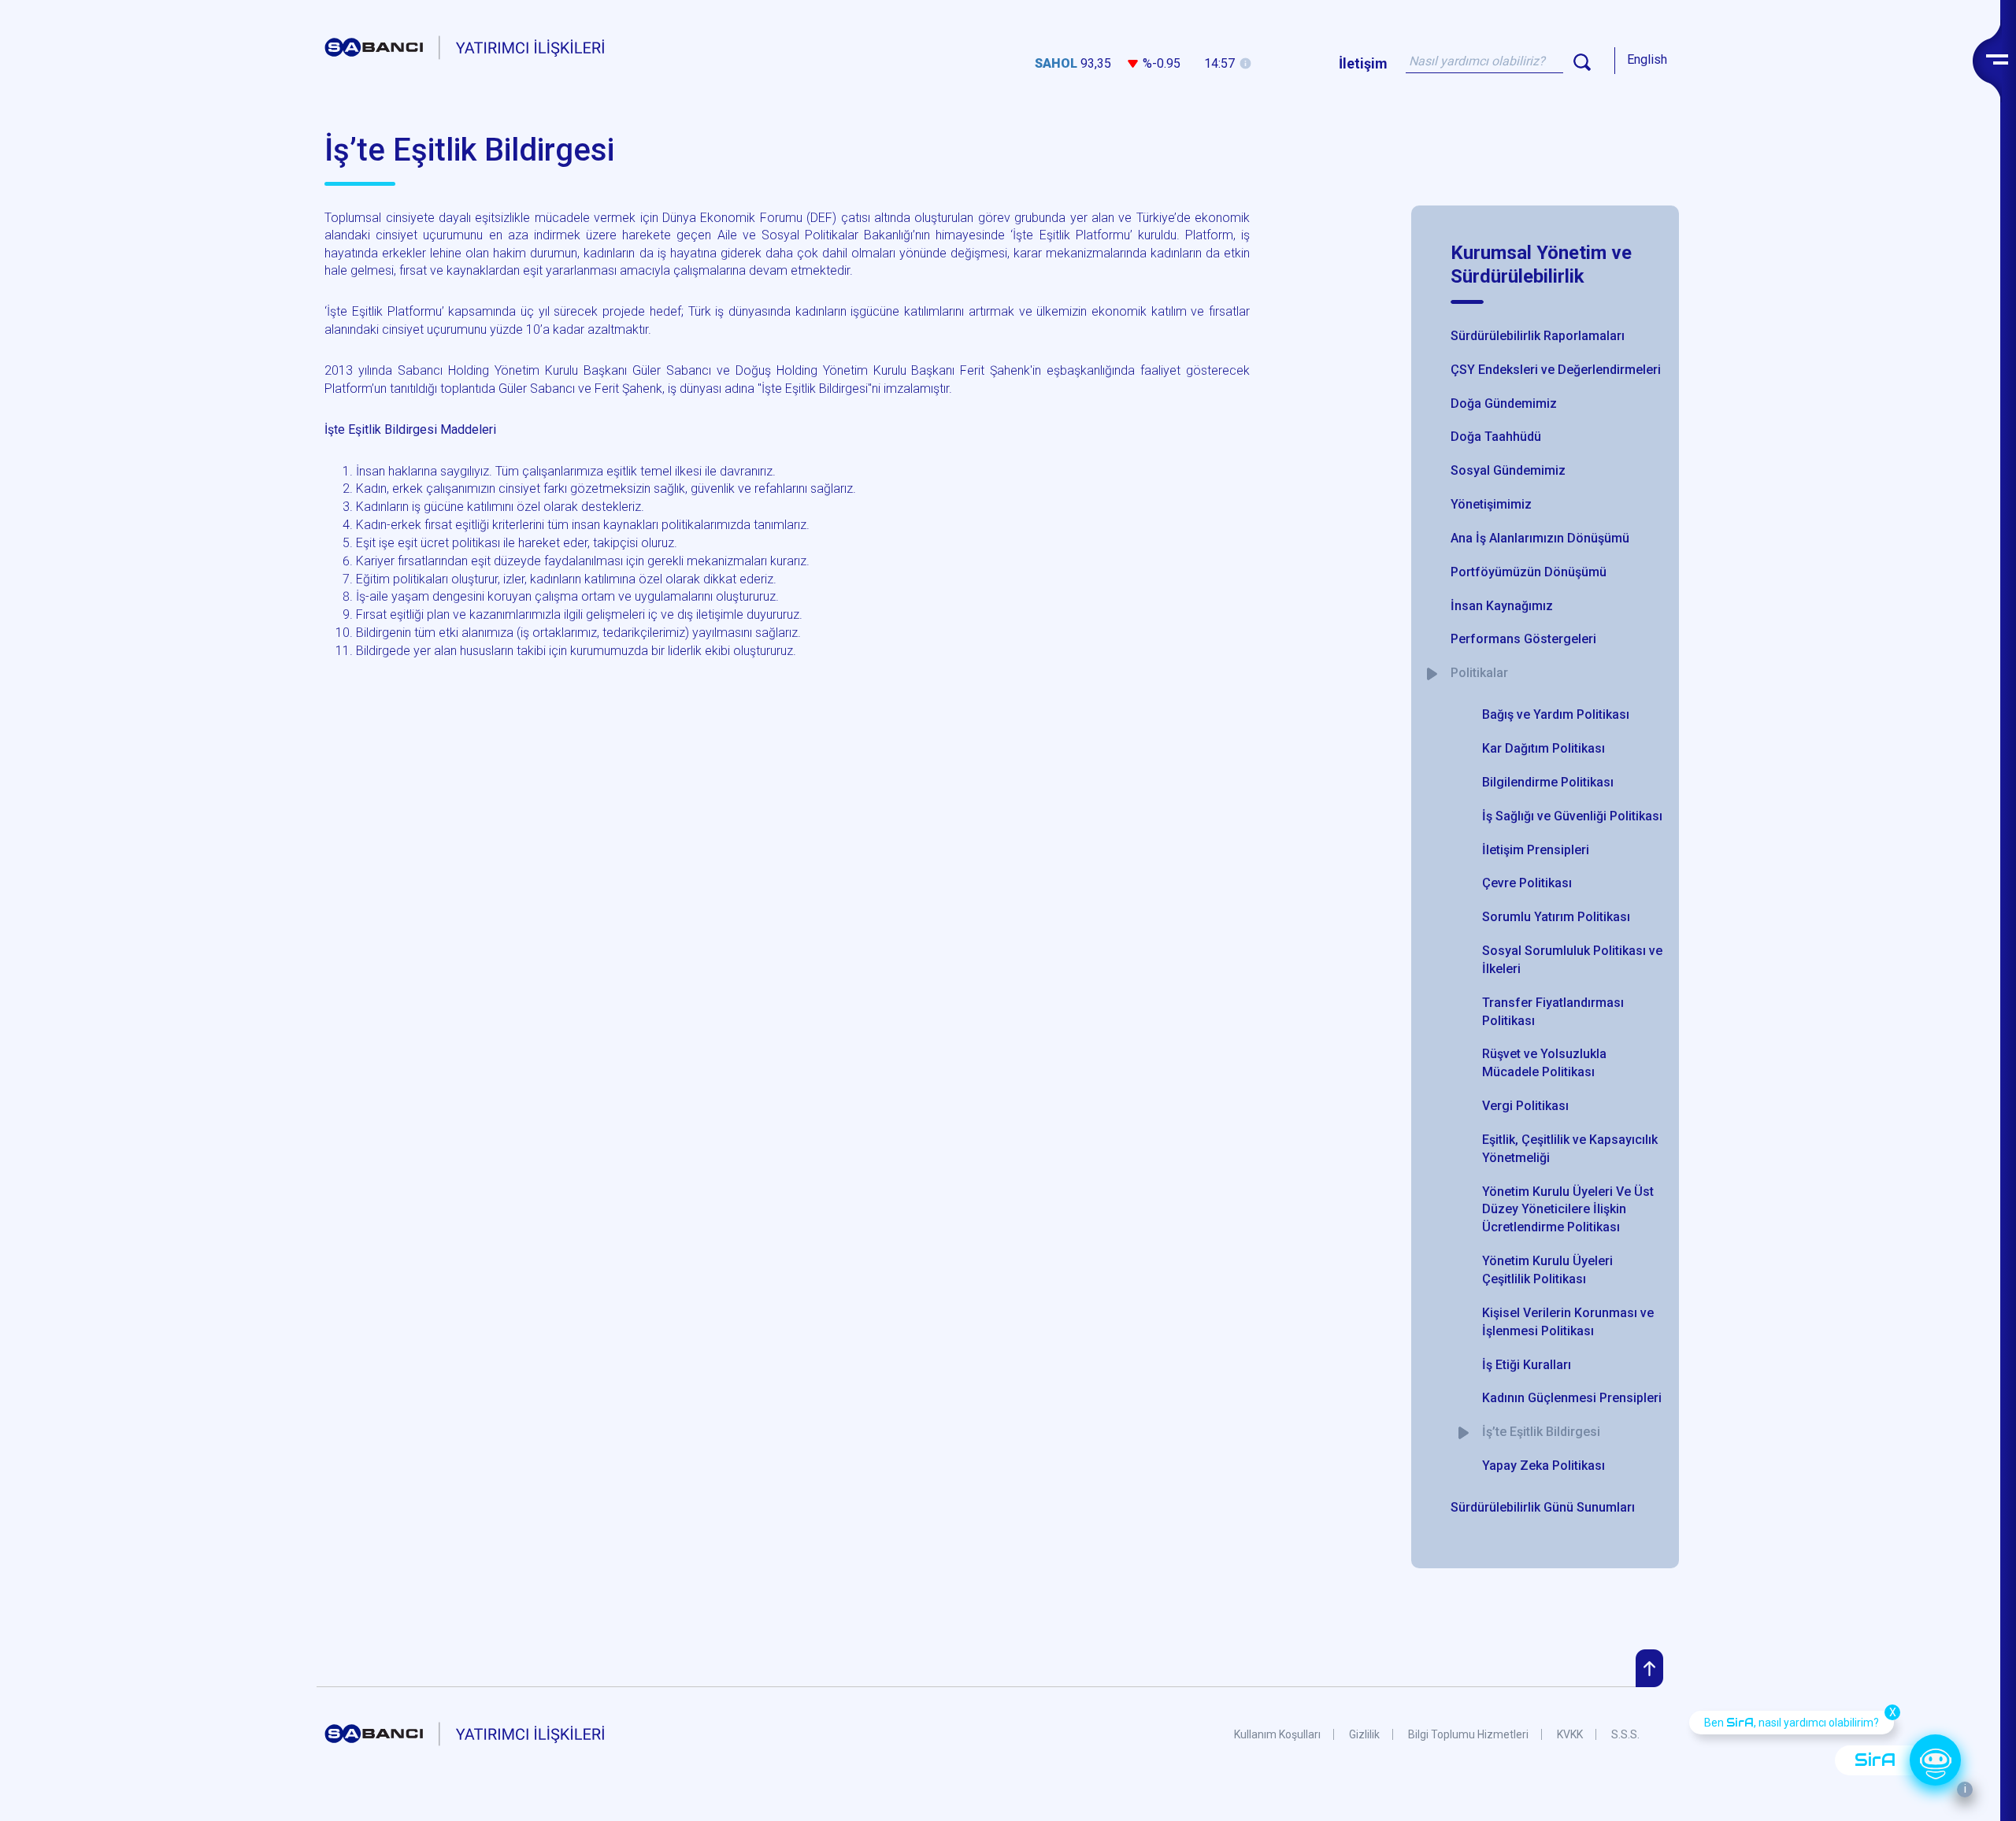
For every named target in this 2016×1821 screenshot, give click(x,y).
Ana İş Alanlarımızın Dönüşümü (1540, 538)
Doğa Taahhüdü (1496, 437)
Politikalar (1479, 673)
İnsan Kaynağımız (1502, 606)
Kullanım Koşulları (1277, 1734)
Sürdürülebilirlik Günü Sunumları (1543, 1507)
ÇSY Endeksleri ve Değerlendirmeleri (1556, 370)
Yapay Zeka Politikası (1543, 1466)
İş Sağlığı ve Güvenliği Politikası (1572, 816)
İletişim (1363, 63)
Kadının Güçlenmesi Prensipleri (1572, 1398)
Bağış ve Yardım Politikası (1556, 714)
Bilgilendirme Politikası (1548, 782)
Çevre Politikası (1527, 883)
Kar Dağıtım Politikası (1543, 748)
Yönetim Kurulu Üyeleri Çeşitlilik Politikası (1547, 1270)
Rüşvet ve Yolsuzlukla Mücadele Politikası (1544, 1063)
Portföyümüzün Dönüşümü (1529, 572)
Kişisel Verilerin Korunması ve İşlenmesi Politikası (1568, 1322)
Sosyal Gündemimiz (1508, 470)
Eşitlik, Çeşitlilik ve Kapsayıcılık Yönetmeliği (1570, 1149)
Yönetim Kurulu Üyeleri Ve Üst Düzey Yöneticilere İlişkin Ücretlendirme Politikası (1568, 1210)
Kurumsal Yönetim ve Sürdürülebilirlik (1541, 265)
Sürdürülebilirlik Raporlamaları (1538, 336)
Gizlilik (1364, 1734)
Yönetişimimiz (1491, 504)
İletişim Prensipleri (1536, 850)
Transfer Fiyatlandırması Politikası (1553, 1012)
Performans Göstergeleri (1523, 639)
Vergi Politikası (1525, 1106)
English (1647, 59)
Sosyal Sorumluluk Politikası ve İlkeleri (1572, 960)
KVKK (1570, 1734)
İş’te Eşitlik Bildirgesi (1541, 1432)
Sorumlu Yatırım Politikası (1556, 917)
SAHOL (1056, 63)
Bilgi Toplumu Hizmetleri (1468, 1734)
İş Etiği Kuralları (1527, 1365)
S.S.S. (1625, 1734)
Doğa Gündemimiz (1504, 403)
